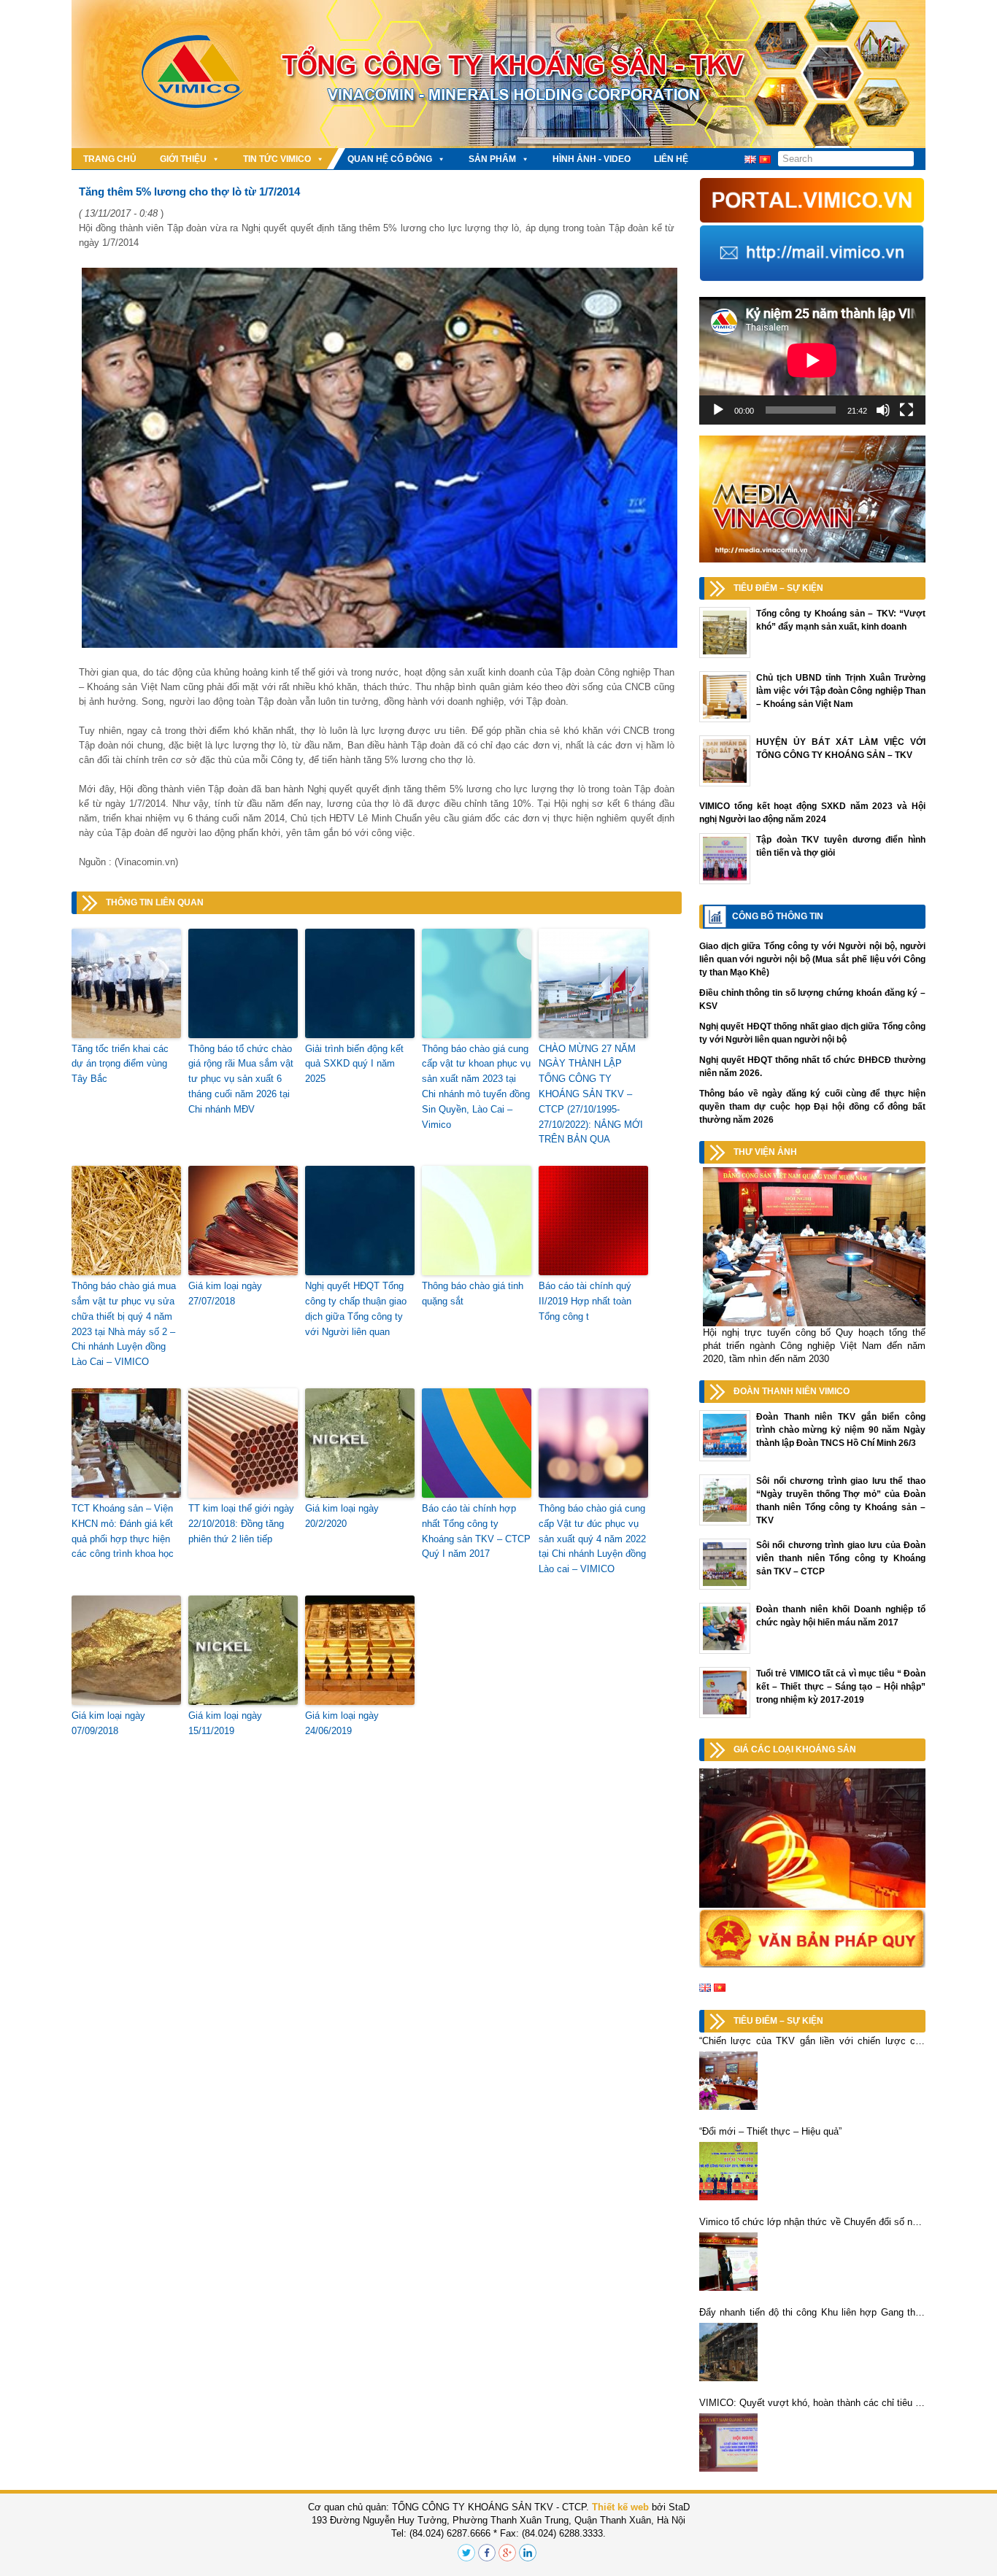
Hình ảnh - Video (592, 159)
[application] (812, 360)
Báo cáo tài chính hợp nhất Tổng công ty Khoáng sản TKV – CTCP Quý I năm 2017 (476, 1531)
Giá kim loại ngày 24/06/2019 (342, 1723)
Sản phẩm (492, 159)
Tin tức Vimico (277, 159)
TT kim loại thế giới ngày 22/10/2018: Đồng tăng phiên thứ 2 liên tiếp (241, 1524)
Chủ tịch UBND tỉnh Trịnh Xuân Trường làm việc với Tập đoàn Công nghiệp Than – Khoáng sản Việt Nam (841, 691)
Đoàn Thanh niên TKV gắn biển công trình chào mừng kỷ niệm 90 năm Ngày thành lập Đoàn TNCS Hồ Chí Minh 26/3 (841, 1430)
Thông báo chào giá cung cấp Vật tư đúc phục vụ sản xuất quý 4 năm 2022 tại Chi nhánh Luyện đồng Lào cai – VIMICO (592, 1539)
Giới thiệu (183, 159)
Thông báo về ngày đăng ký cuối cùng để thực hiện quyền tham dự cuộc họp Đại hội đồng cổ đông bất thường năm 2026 (812, 1107)
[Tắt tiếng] (883, 410)
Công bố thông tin (778, 916)
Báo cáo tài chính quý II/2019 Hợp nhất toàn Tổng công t (585, 1301)
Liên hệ (671, 159)
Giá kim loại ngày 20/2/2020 (342, 1516)
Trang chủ (110, 159)
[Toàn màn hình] (906, 410)
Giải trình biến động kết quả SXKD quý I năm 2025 (354, 1064)
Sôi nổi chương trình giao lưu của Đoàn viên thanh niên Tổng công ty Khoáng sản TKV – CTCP (841, 1558)
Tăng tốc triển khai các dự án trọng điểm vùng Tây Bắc (120, 1064)
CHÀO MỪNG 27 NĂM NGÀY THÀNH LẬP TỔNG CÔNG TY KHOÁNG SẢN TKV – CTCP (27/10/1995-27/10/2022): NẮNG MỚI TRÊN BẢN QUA (591, 1094)
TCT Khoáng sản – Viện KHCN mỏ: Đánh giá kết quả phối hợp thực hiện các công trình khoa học (123, 1531)
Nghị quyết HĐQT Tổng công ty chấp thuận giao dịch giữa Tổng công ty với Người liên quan (356, 1308)
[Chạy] (718, 410)
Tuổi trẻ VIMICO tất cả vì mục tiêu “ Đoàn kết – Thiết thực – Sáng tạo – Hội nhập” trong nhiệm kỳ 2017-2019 (841, 1687)
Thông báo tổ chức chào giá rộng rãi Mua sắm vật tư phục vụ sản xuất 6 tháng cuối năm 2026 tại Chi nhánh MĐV (241, 1079)
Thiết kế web (620, 2507)
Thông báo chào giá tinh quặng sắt (473, 1293)
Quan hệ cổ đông (390, 159)
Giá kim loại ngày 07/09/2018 (108, 1723)
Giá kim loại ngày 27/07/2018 (225, 1293)
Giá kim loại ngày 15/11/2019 (225, 1723)
